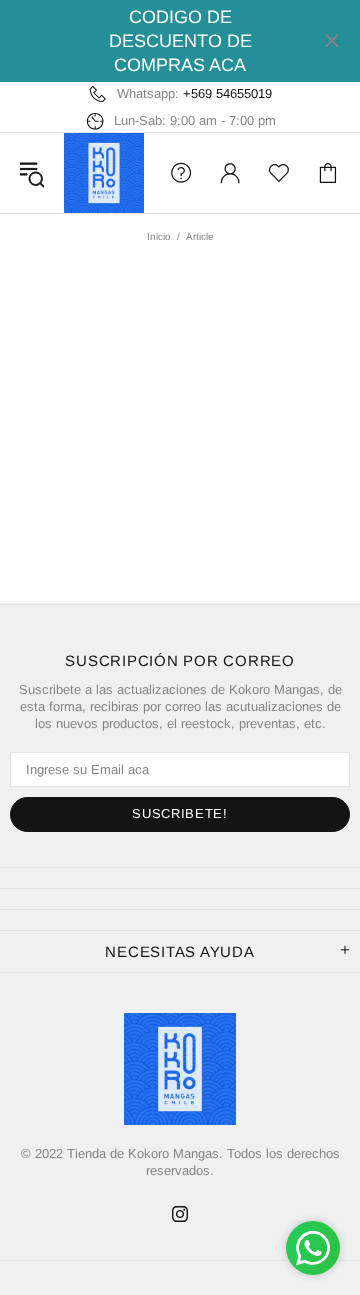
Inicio (159, 236)
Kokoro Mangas (104, 173)
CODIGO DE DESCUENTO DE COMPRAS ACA (180, 41)
